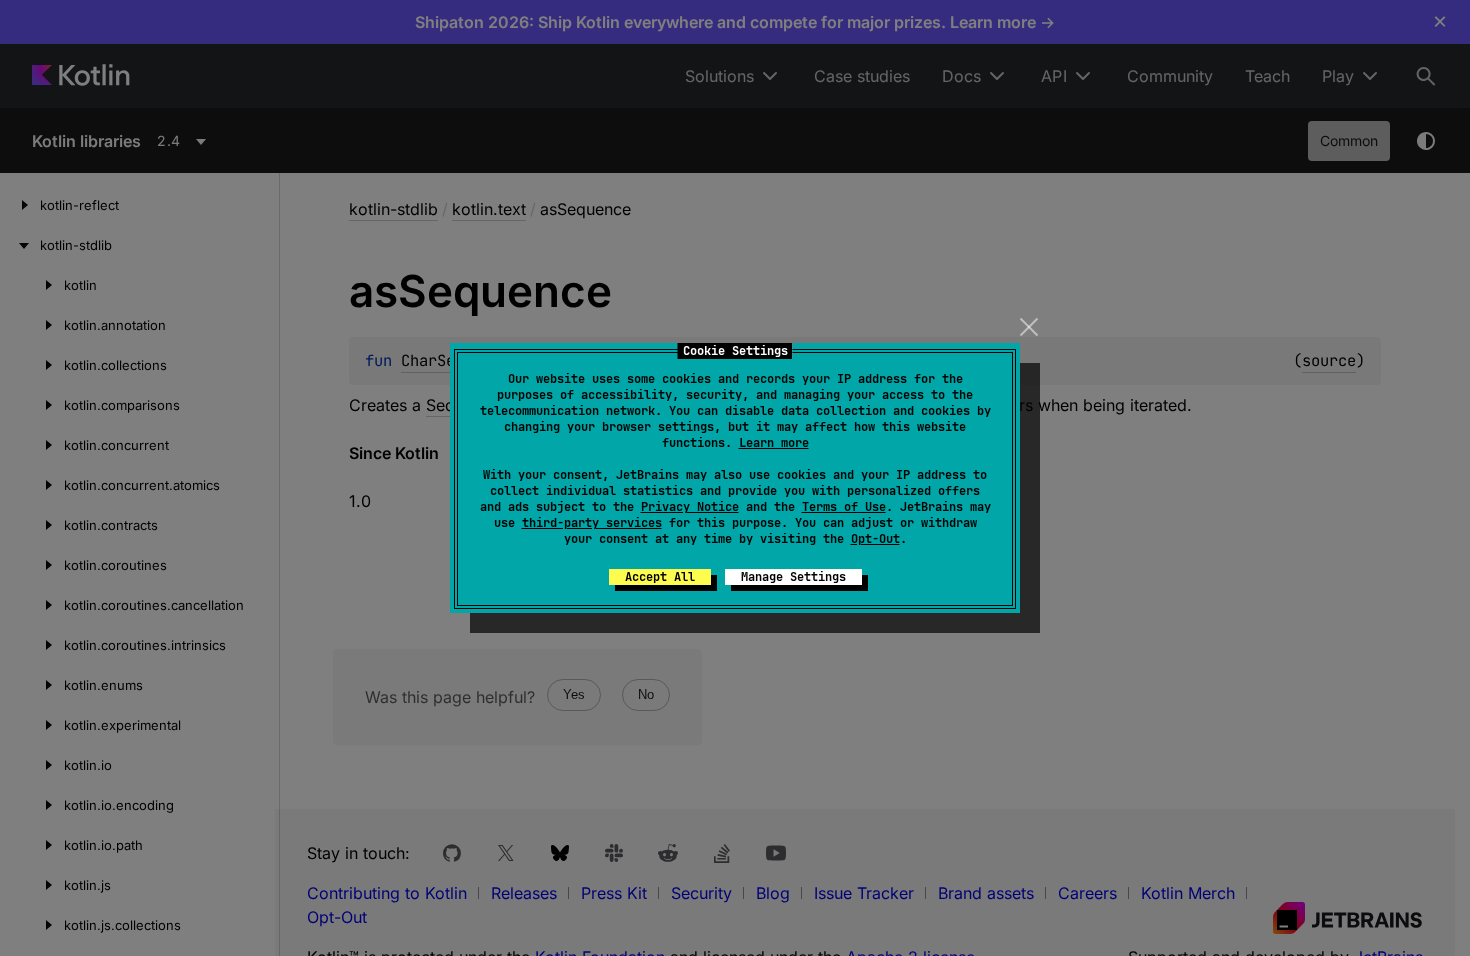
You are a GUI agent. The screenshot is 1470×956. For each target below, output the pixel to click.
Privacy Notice (690, 507)
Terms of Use (844, 507)
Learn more (774, 443)
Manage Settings (793, 577)
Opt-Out (875, 539)
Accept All (660, 577)
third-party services (592, 523)
